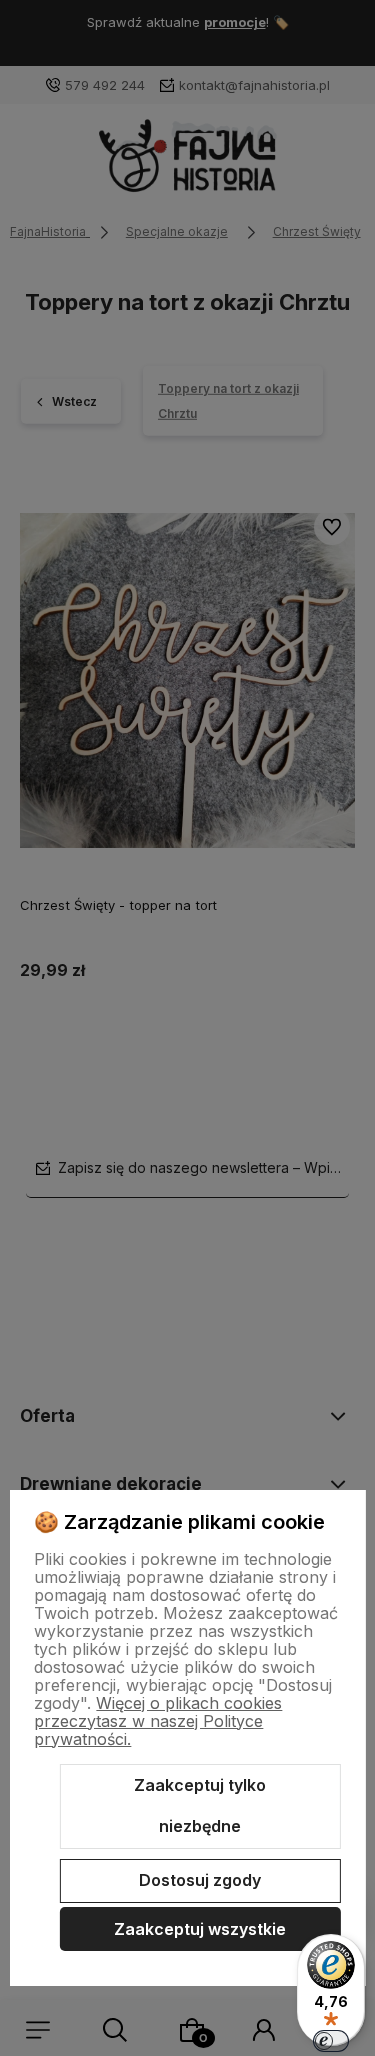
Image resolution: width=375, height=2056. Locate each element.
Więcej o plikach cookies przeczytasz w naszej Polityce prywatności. (158, 1721)
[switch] (331, 2041)
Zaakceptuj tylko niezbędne (200, 1806)
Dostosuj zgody (200, 1880)
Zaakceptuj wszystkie (200, 1929)
